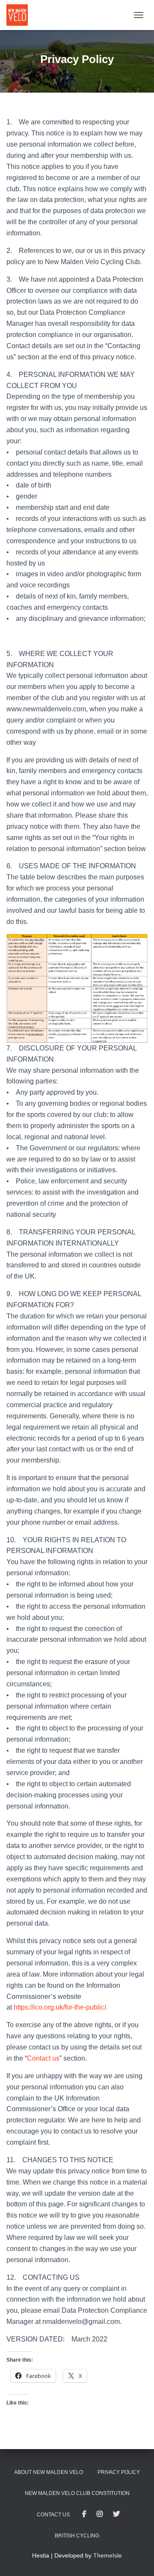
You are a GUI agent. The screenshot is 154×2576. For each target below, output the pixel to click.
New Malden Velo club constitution (77, 2493)
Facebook (84, 2514)
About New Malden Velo (49, 2472)
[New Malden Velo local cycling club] (20, 15)
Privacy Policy (119, 2472)
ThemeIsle (108, 2555)
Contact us (43, 2058)
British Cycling (77, 2536)
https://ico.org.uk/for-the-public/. (62, 2007)
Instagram (100, 2514)
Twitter (116, 2514)
